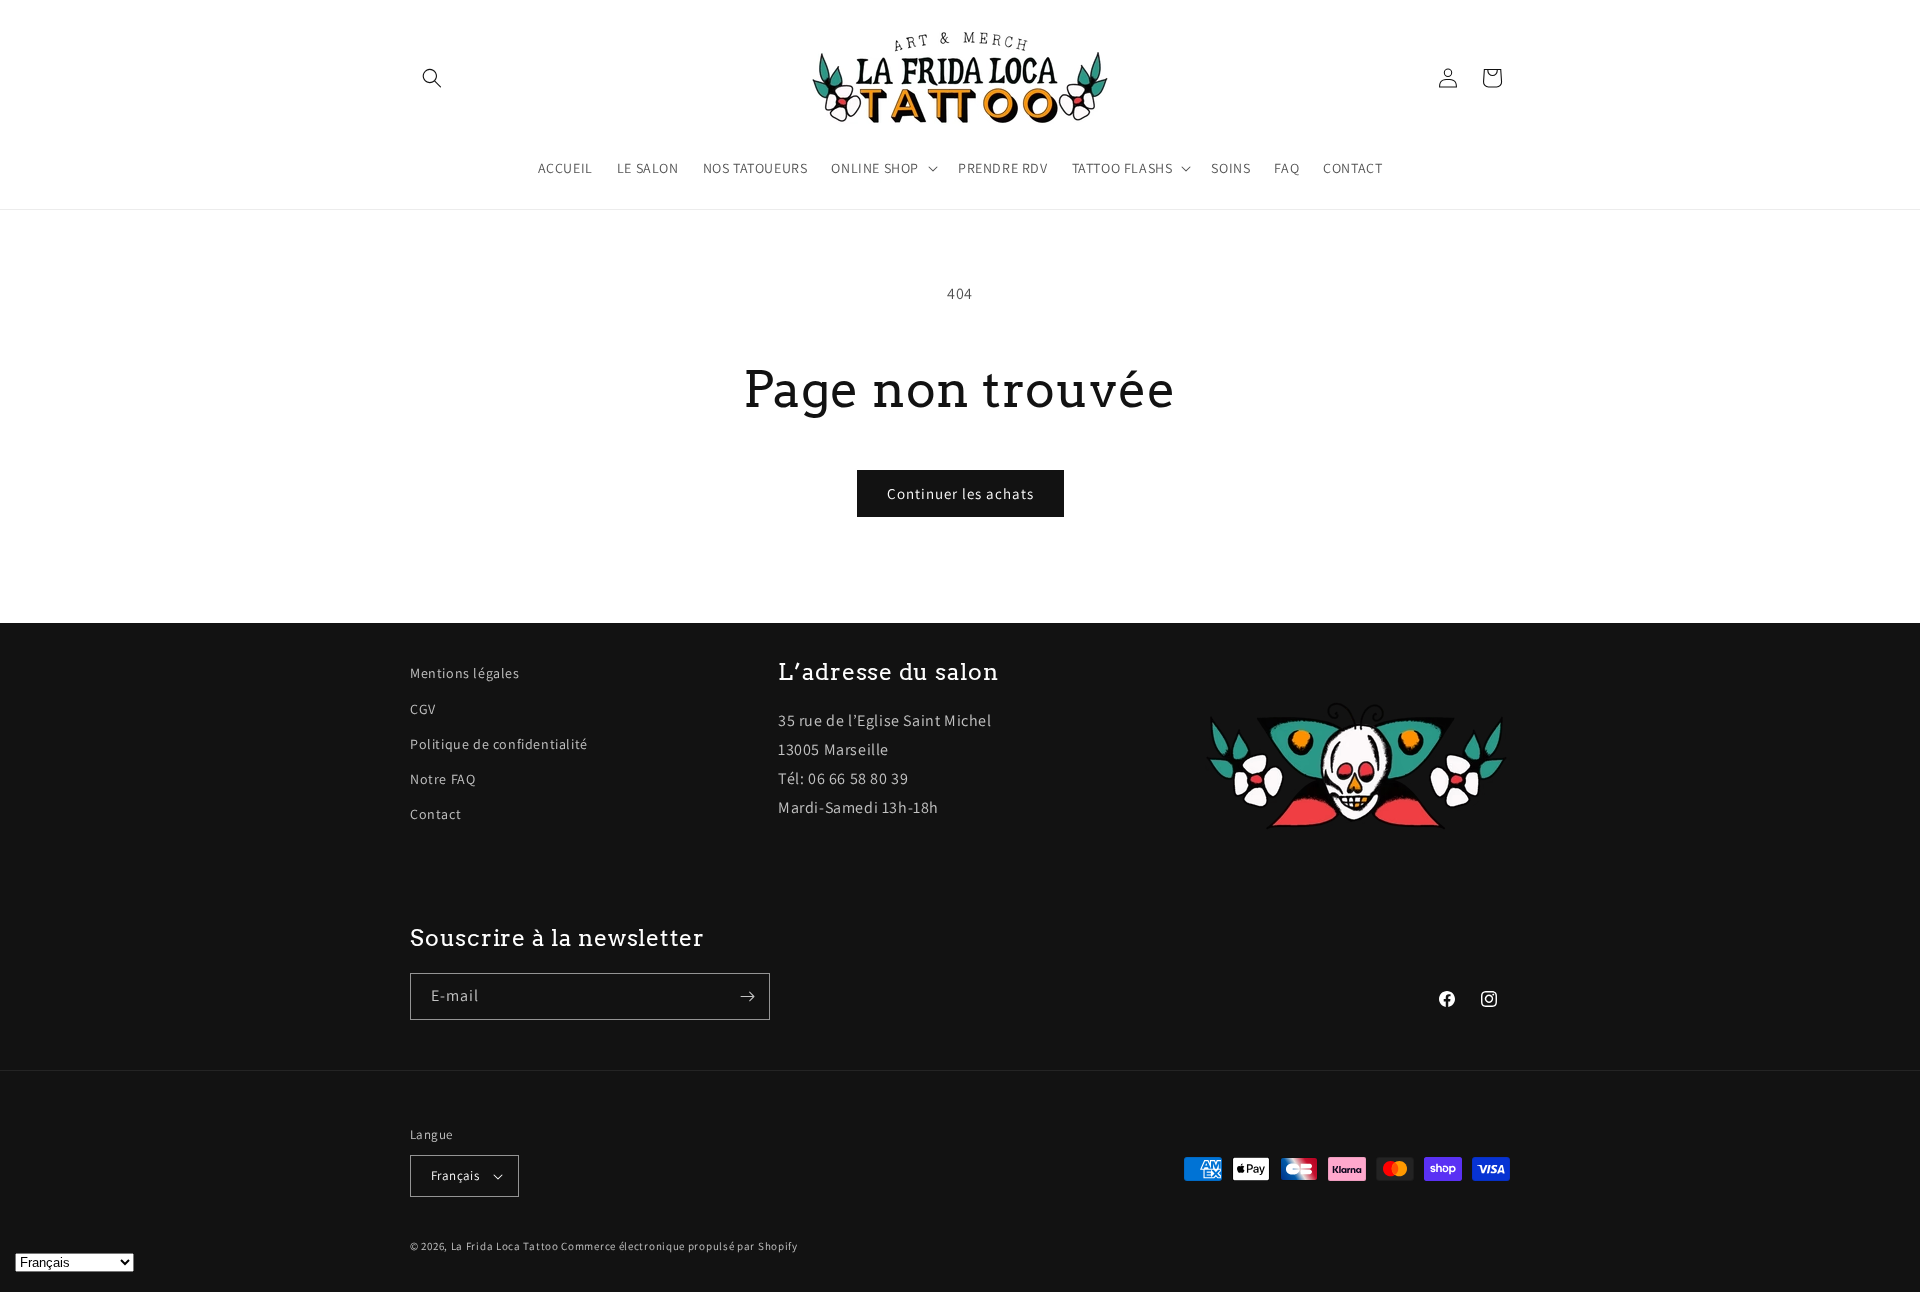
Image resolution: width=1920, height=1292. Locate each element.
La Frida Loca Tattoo (505, 1246)
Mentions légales (465, 673)
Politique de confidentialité (499, 744)
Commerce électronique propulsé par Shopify (679, 1246)
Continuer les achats (960, 493)
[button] (432, 78)
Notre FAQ (442, 779)
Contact (435, 814)
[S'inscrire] (747, 996)
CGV (423, 709)
